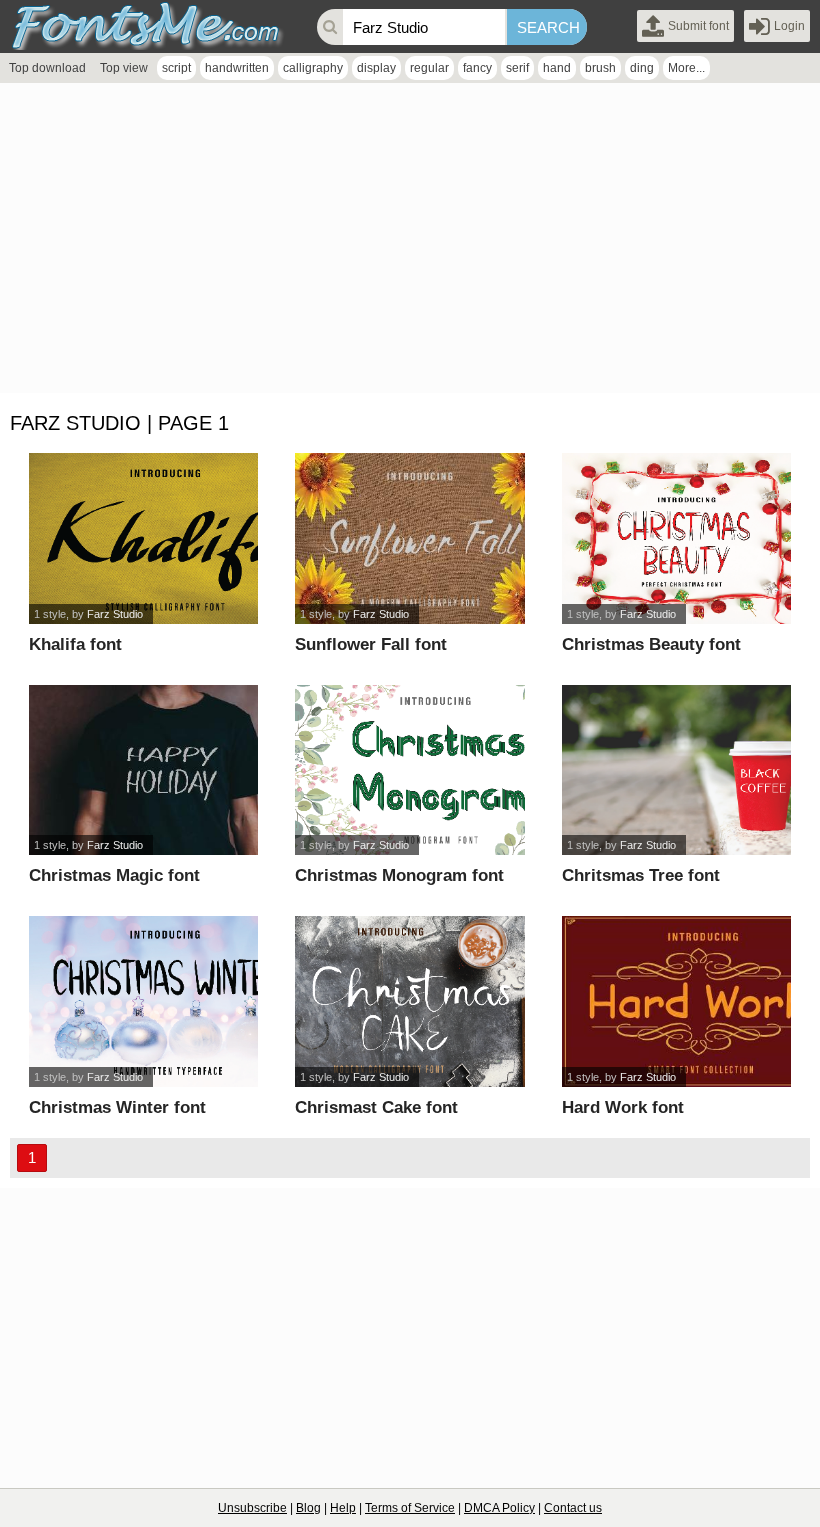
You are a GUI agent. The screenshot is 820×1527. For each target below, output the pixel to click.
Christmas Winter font (117, 1107)
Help (343, 1508)
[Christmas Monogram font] (409, 770)
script (176, 68)
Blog (308, 1508)
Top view (124, 68)
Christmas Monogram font (399, 875)
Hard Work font (623, 1107)
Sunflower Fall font (371, 644)
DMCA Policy (499, 1508)
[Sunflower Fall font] (409, 538)
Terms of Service (410, 1508)
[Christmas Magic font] (143, 770)
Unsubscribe (252, 1508)
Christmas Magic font (114, 875)
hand (557, 68)
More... (686, 68)
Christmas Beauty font (651, 644)
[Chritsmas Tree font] (676, 770)
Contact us (573, 1508)
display (376, 68)
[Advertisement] (410, 243)
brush (600, 68)
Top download (47, 68)
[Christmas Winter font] (143, 1001)
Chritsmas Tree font (641, 875)
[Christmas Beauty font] (676, 538)
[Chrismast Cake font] (409, 1001)
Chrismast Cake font (376, 1107)
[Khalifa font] (143, 538)
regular (429, 68)
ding (642, 68)
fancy (477, 68)
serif (517, 68)
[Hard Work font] (676, 1001)
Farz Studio (115, 614)
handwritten (237, 68)
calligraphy (313, 68)
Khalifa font (75, 644)
